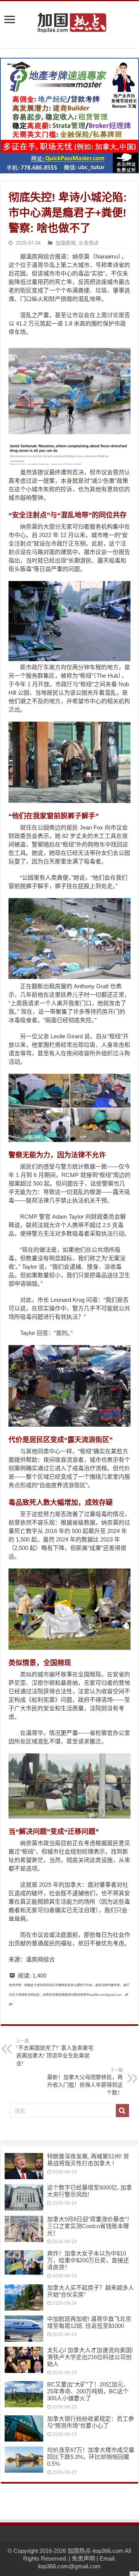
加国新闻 (66, 243)
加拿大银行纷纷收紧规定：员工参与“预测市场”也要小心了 (91, 2422)
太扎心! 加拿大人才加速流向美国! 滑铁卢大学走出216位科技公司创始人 (90, 2357)
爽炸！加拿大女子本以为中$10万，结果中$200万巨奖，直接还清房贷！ (88, 2260)
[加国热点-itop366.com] (69, 19)
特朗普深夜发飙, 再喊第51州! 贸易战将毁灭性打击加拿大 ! (88, 2160)
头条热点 (89, 243)
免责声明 (83, 2558)
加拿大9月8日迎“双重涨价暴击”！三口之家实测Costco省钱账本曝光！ (90, 2226)
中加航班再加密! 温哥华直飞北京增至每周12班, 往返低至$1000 (89, 2322)
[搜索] (122, 2111)
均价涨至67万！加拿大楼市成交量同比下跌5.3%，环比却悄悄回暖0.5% (91, 2457)
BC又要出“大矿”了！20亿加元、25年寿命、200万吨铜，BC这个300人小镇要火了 (88, 2391)
